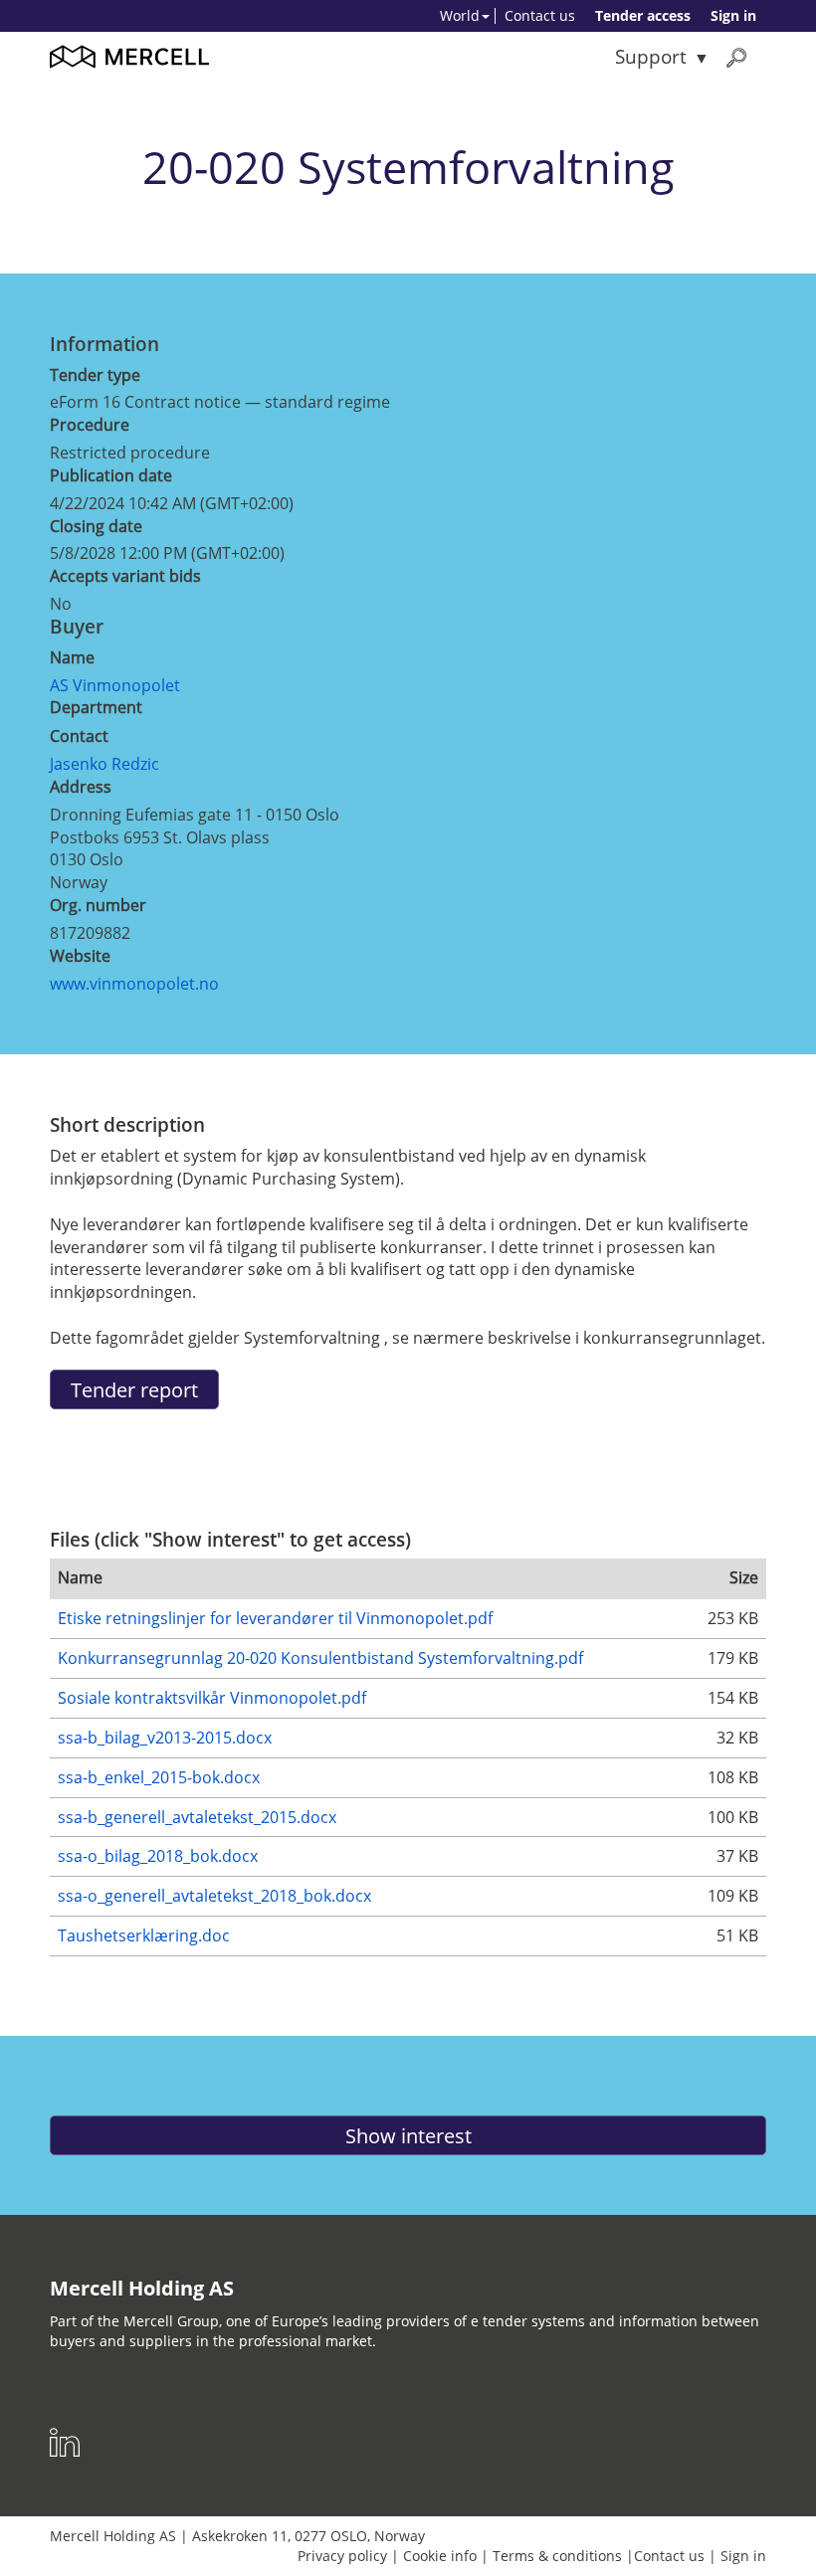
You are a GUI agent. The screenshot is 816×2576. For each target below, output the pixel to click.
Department (96, 707)
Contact (79, 736)
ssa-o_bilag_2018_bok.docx (158, 1856)
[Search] (736, 57)
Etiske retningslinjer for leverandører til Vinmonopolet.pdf (275, 1618)
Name (72, 657)
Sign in (733, 15)
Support (651, 56)
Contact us (540, 15)
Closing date (96, 526)
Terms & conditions (557, 2556)
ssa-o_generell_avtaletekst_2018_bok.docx (214, 1896)
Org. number (98, 905)
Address (81, 787)
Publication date (111, 475)
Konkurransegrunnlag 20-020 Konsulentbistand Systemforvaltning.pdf (320, 1658)
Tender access (643, 15)
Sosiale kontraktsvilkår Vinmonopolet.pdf (212, 1698)
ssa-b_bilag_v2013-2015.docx (165, 1738)
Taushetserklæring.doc (144, 1935)
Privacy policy (342, 2556)
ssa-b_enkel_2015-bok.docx (159, 1777)
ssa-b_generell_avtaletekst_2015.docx (197, 1817)
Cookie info (440, 2556)
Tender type (95, 375)
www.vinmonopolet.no (134, 984)
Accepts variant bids (125, 576)
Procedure (90, 425)
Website (80, 956)
